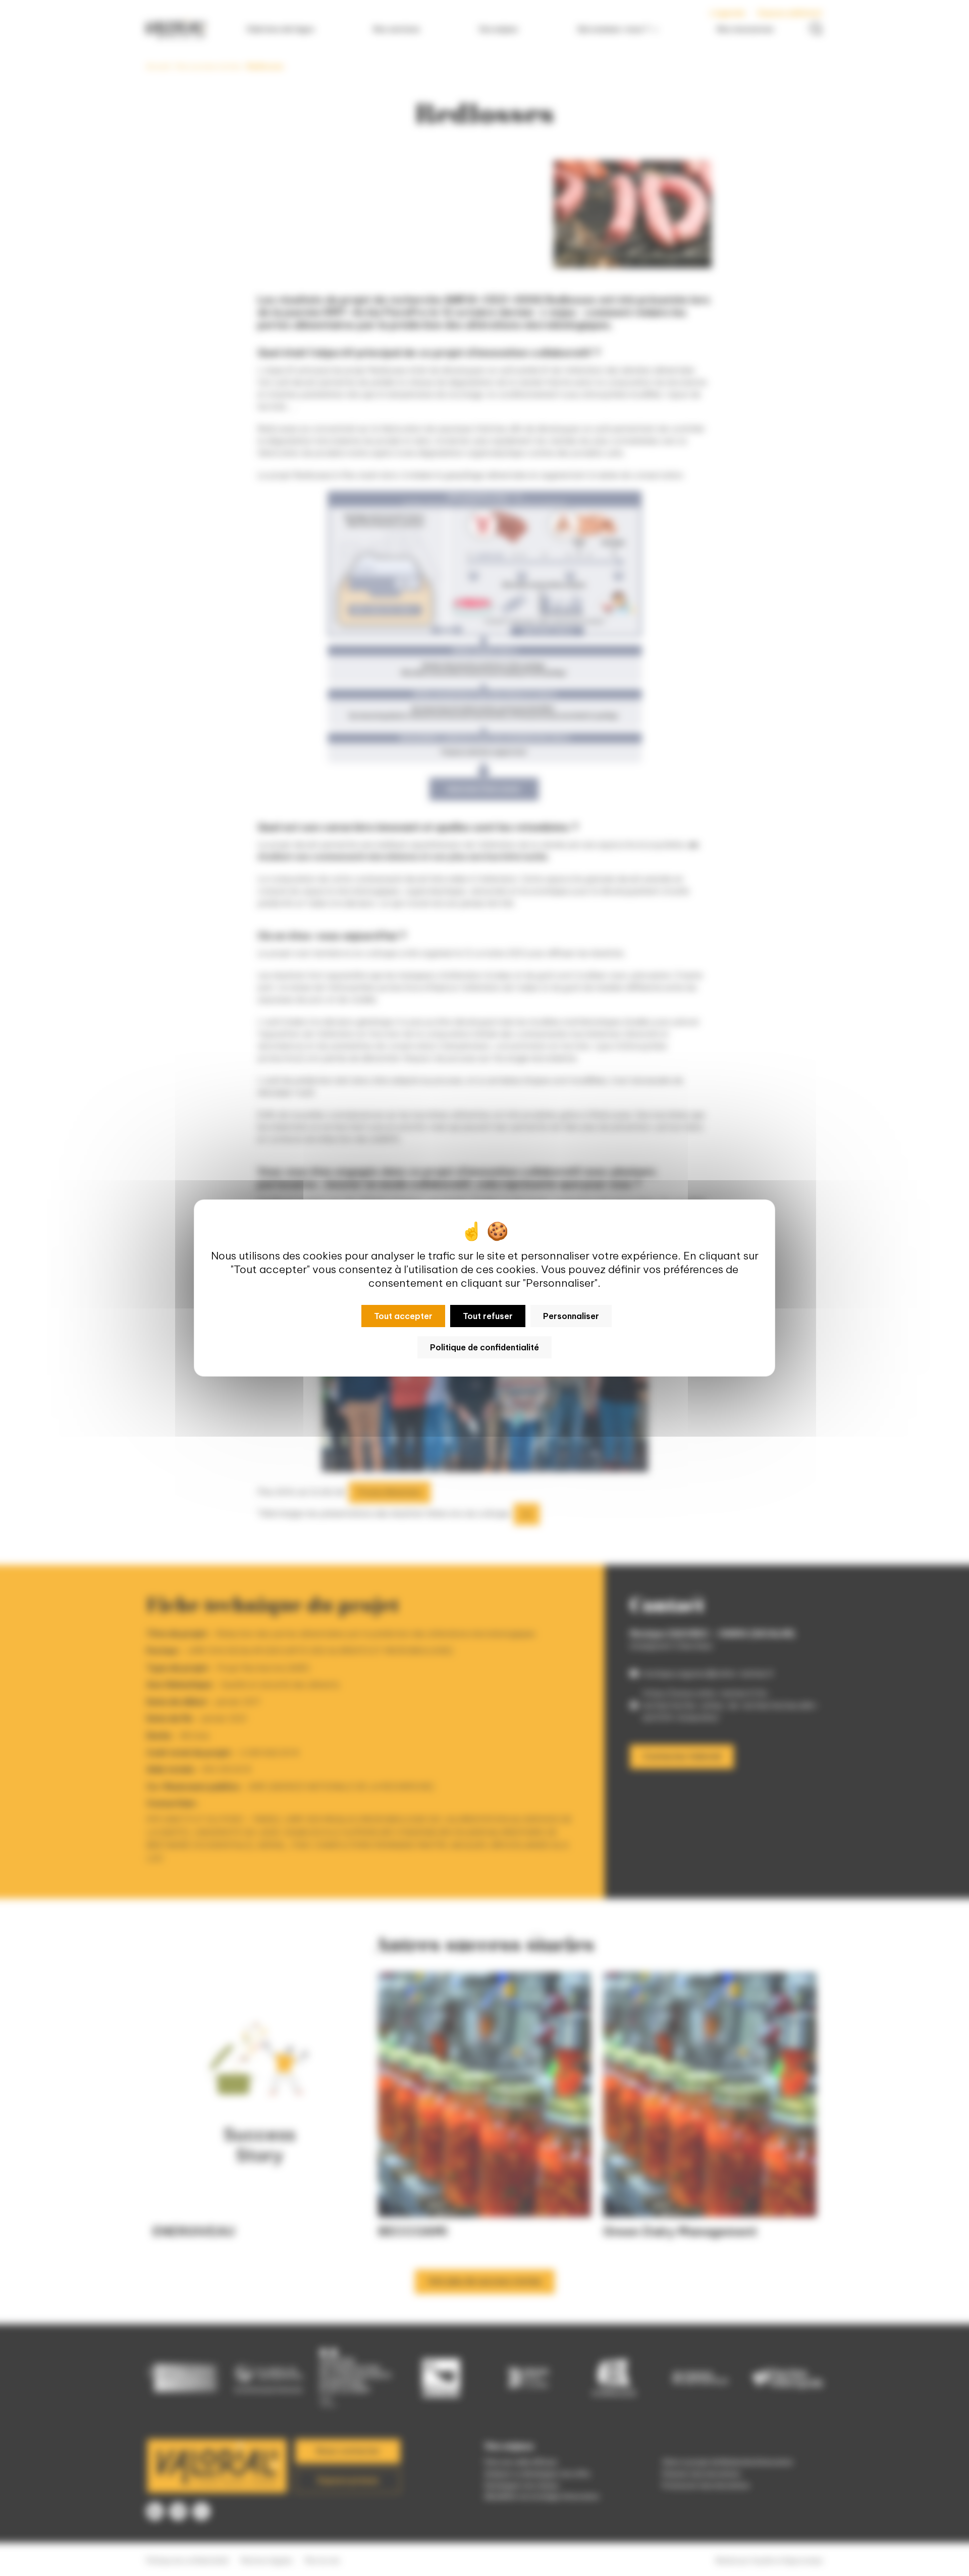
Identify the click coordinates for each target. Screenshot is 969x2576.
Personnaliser (571, 1316)
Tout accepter (403, 1316)
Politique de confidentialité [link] (484, 1347)
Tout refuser (488, 1316)
